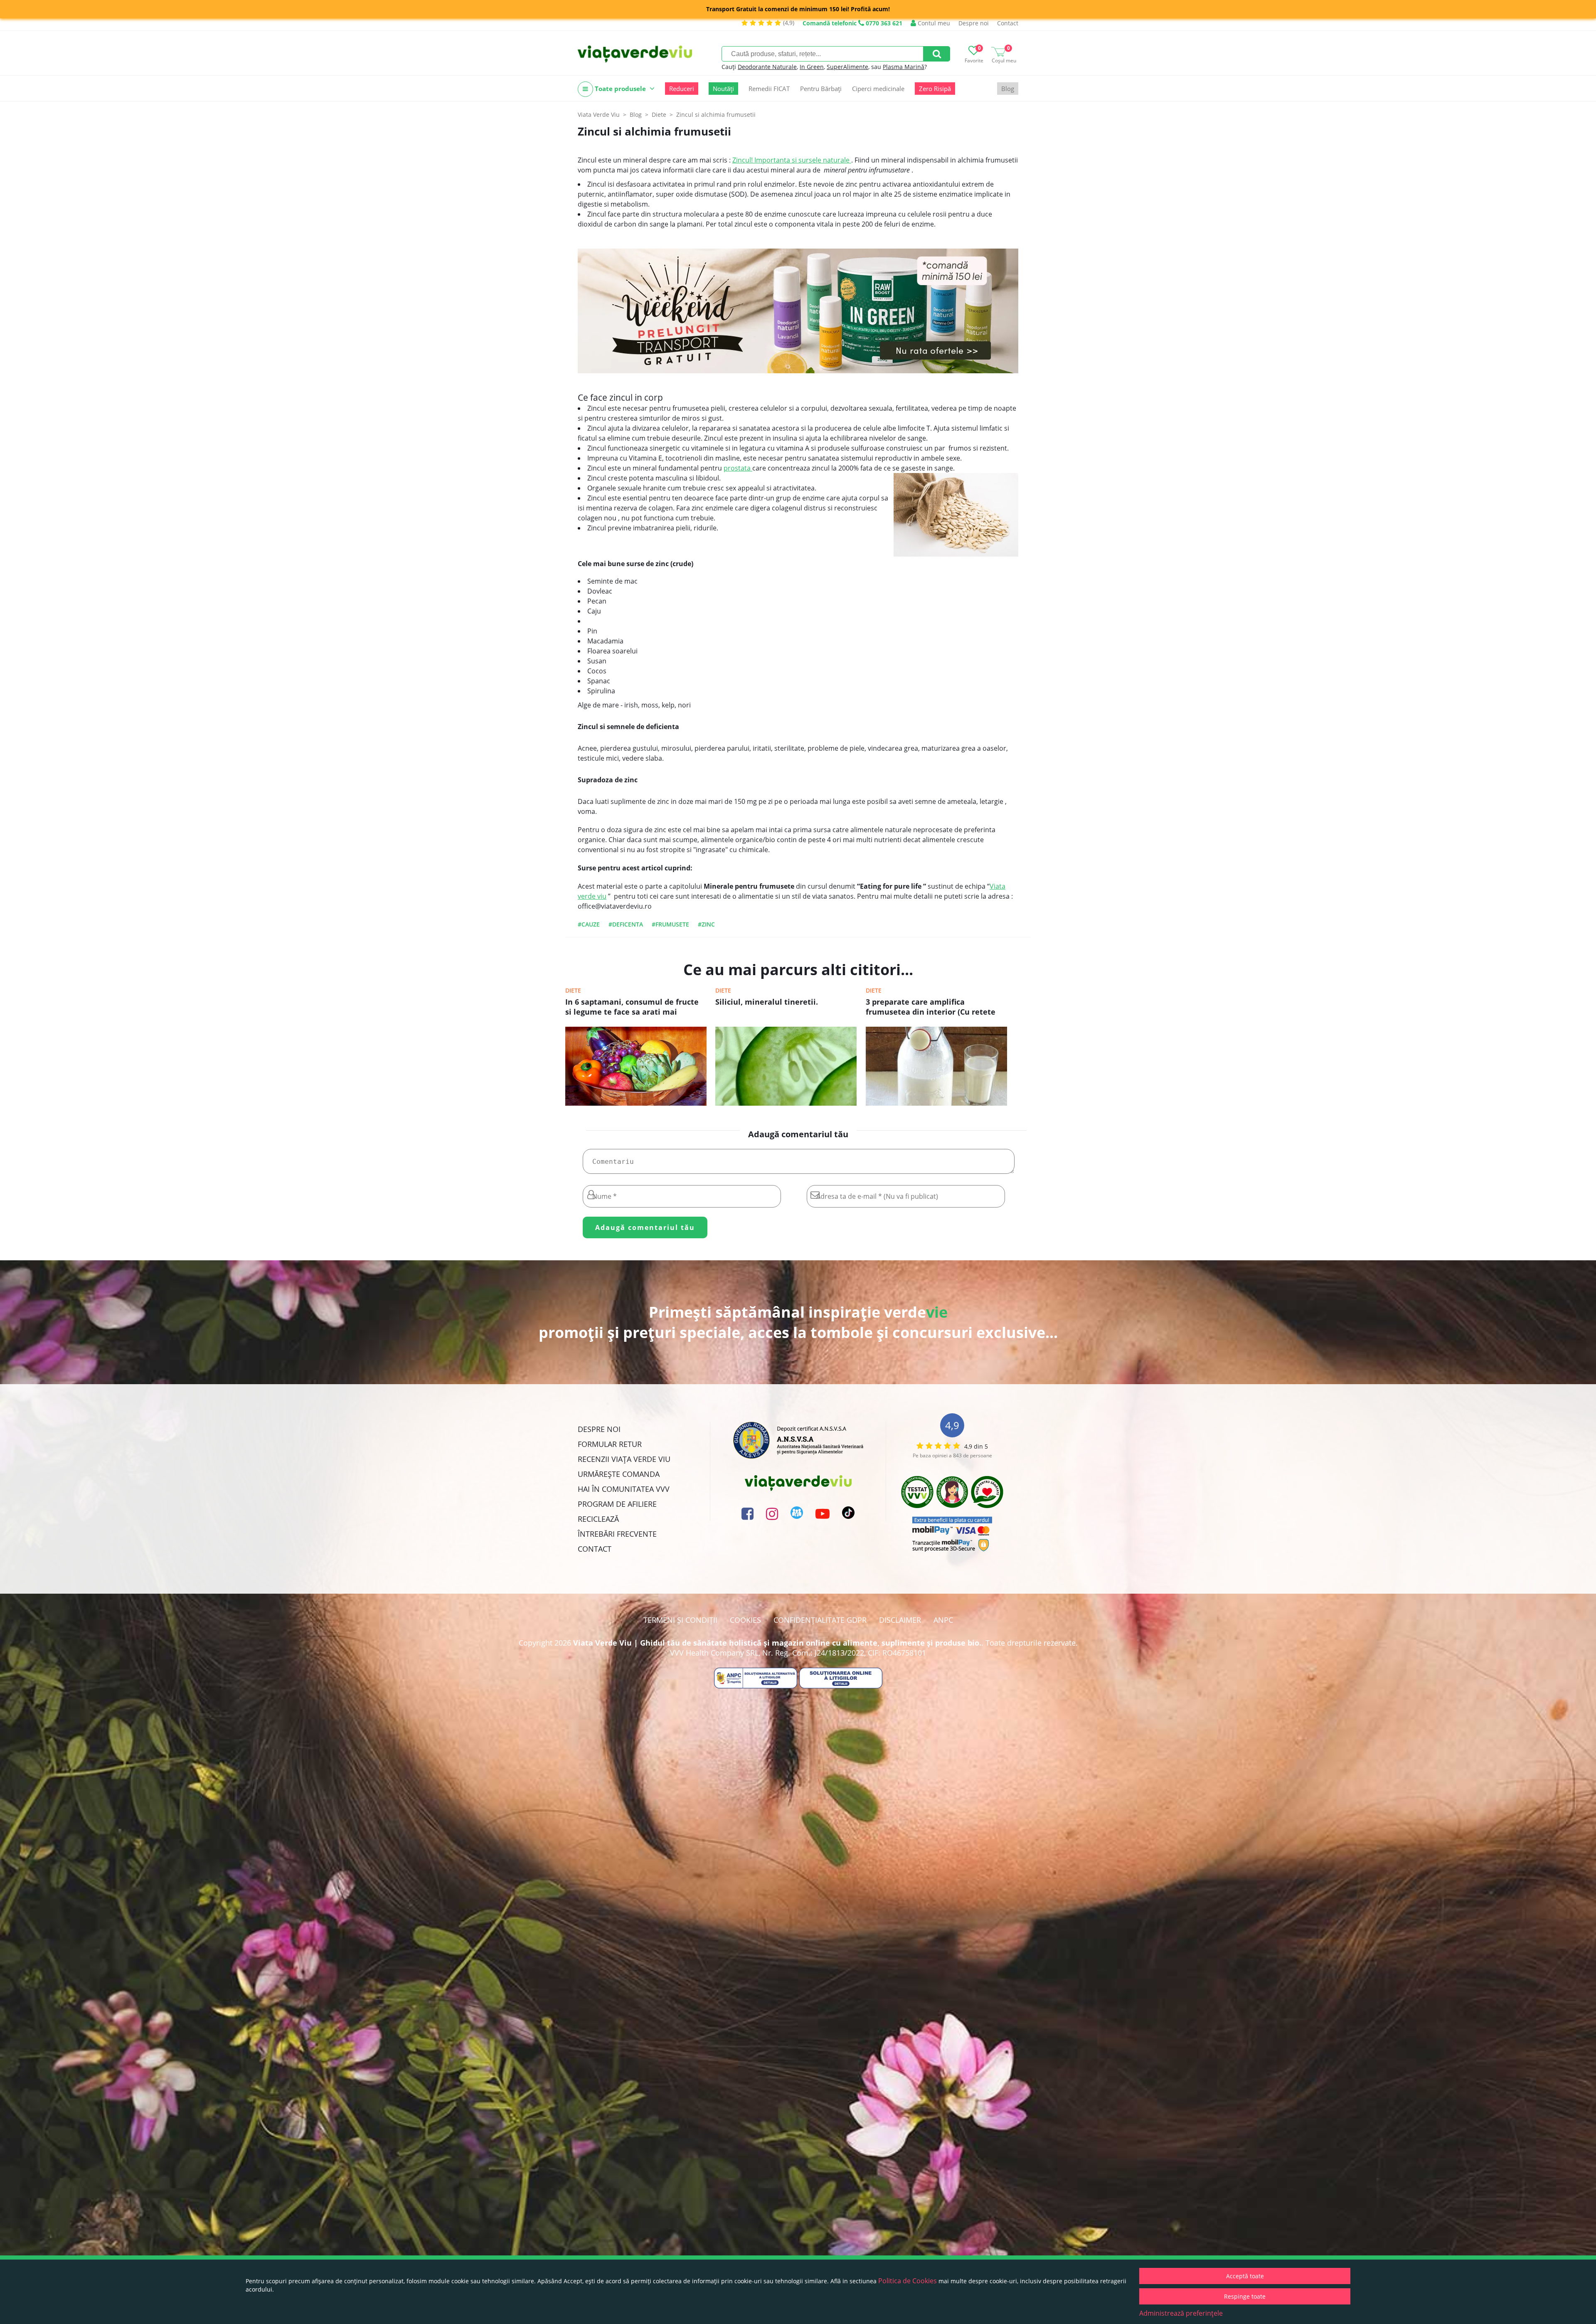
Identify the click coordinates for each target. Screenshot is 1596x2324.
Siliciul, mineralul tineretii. (767, 1002)
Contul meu (933, 23)
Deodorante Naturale (767, 67)
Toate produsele (620, 89)
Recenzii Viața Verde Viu (624, 1459)
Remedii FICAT (769, 89)
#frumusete (670, 924)
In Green (812, 67)
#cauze (589, 924)
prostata (738, 468)
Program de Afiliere (617, 1504)
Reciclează (598, 1519)
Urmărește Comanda (619, 1474)
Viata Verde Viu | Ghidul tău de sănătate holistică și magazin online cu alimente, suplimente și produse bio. (777, 1643)
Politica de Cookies (908, 2281)
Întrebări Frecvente (617, 1534)
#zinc (706, 924)
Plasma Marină (904, 67)
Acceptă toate (1245, 2276)
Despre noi (974, 23)
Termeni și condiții (680, 1620)
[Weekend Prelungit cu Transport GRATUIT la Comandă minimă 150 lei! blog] (798, 311)
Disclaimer (900, 1620)
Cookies (745, 1620)
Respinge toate (1245, 2296)
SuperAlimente (847, 67)
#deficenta (626, 924)
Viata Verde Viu (599, 115)
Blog (1008, 89)
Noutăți (723, 89)
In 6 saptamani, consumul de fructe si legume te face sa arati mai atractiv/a (632, 1008)
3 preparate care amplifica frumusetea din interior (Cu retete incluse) (931, 1008)
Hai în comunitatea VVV (624, 1489)
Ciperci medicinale (878, 89)
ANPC (943, 1620)
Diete (573, 990)
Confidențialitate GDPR (820, 1620)
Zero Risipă (935, 89)
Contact (1008, 23)
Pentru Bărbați (821, 89)
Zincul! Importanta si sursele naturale (792, 160)
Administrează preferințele (1181, 2313)
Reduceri (682, 89)
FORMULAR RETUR (610, 1444)
